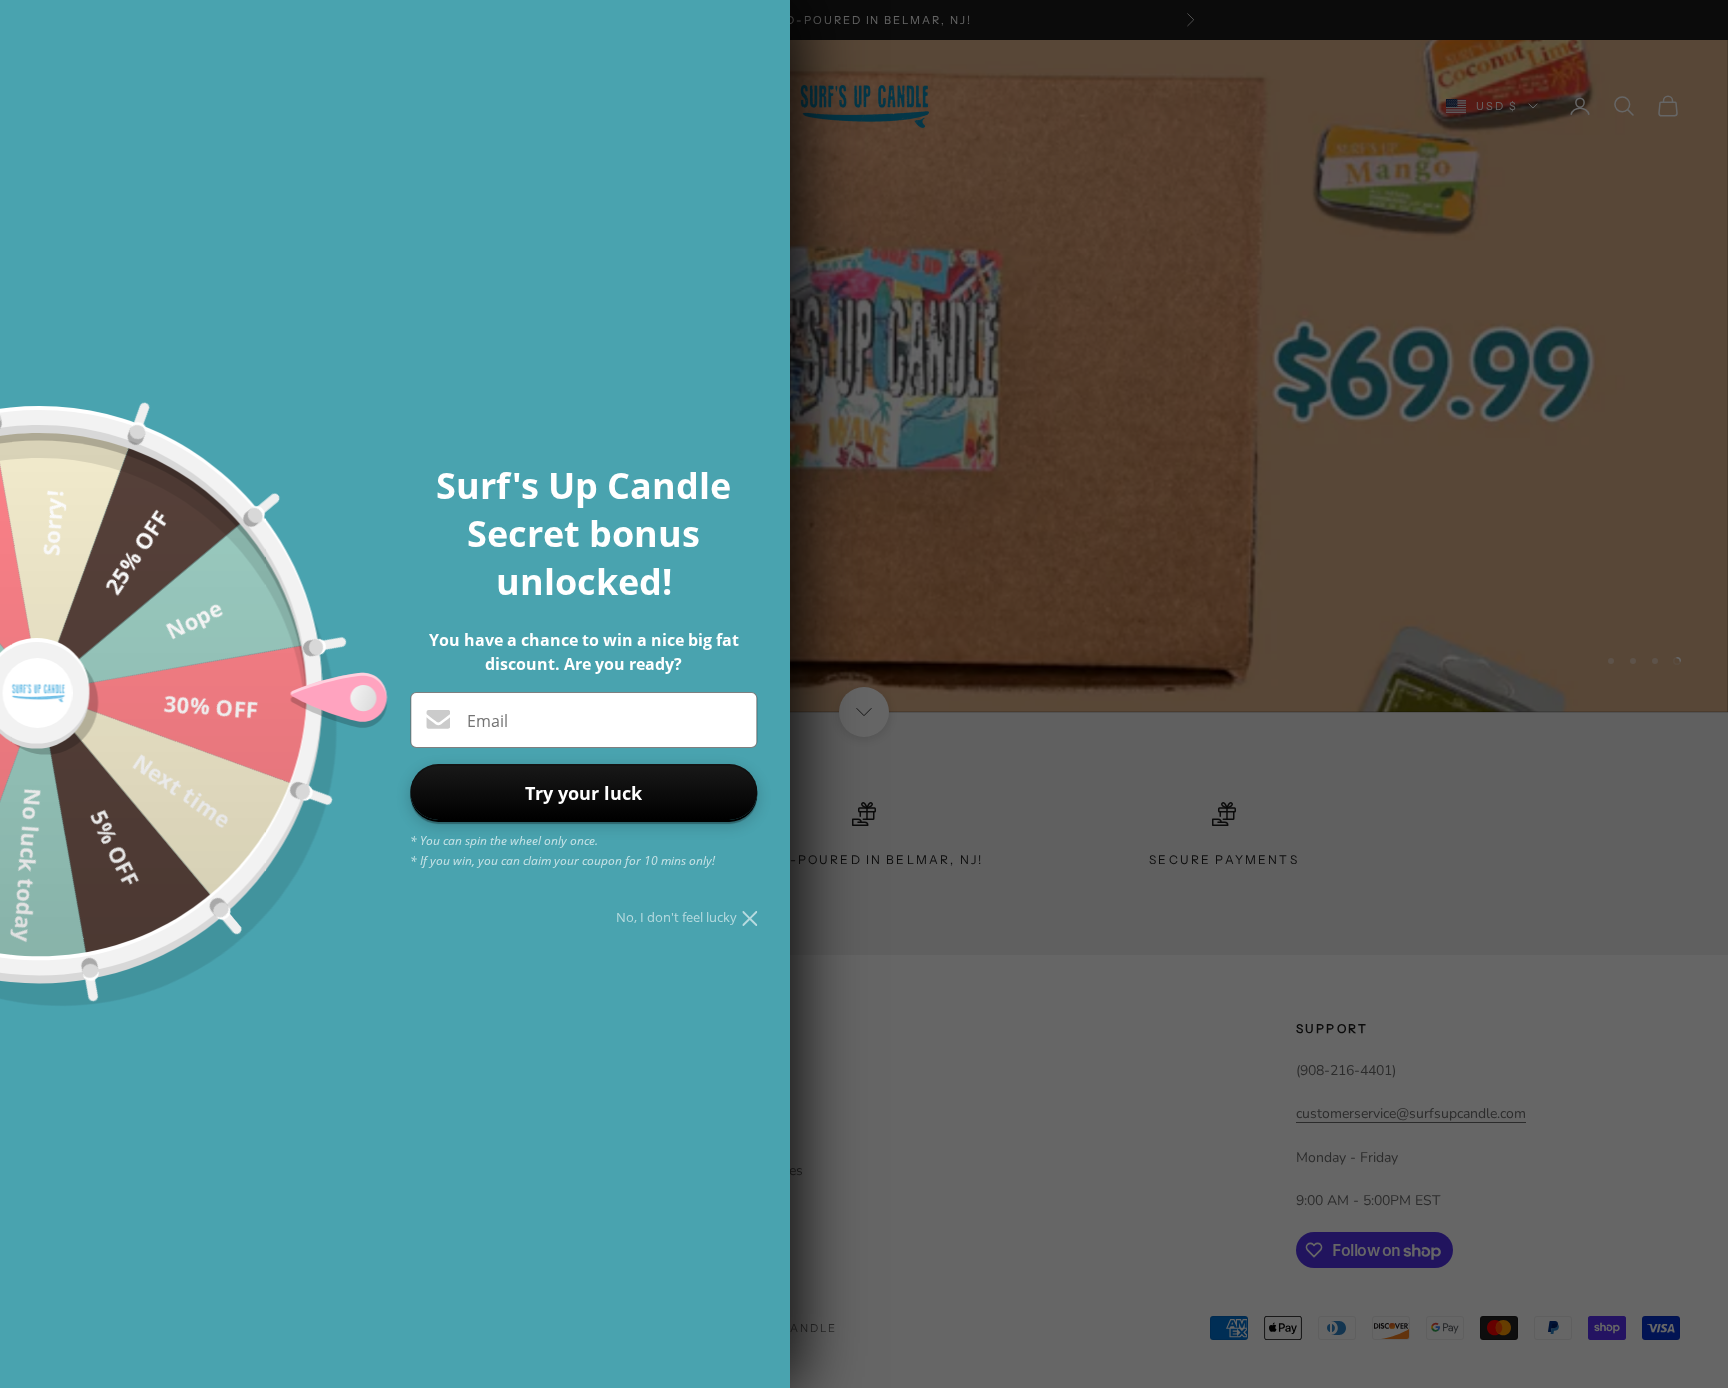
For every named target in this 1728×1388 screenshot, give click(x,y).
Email (487, 721)
